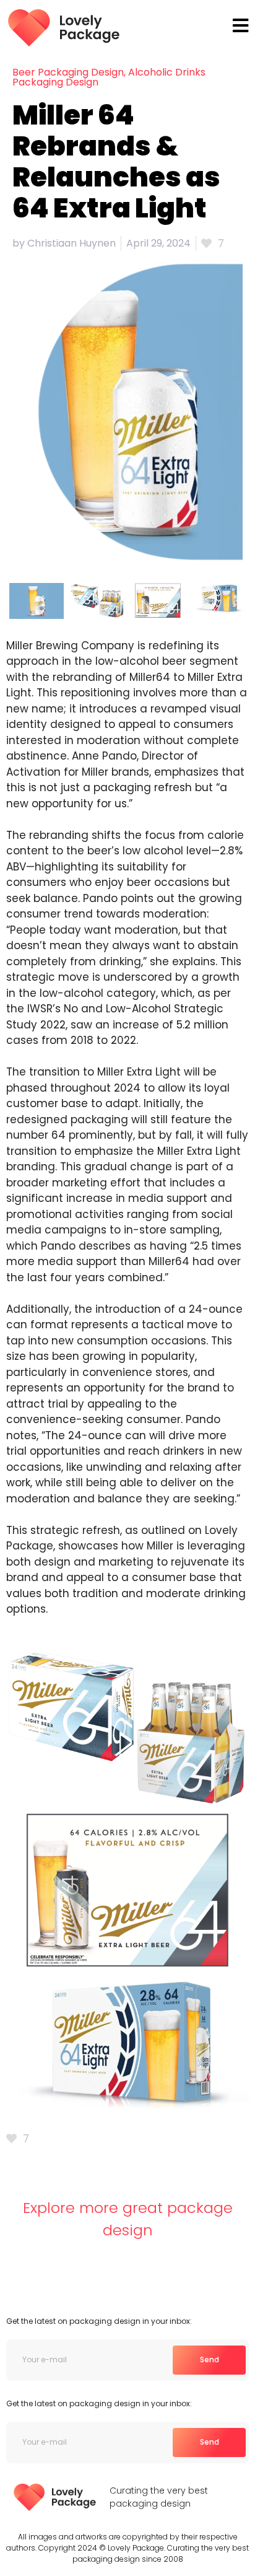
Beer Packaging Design (68, 72)
